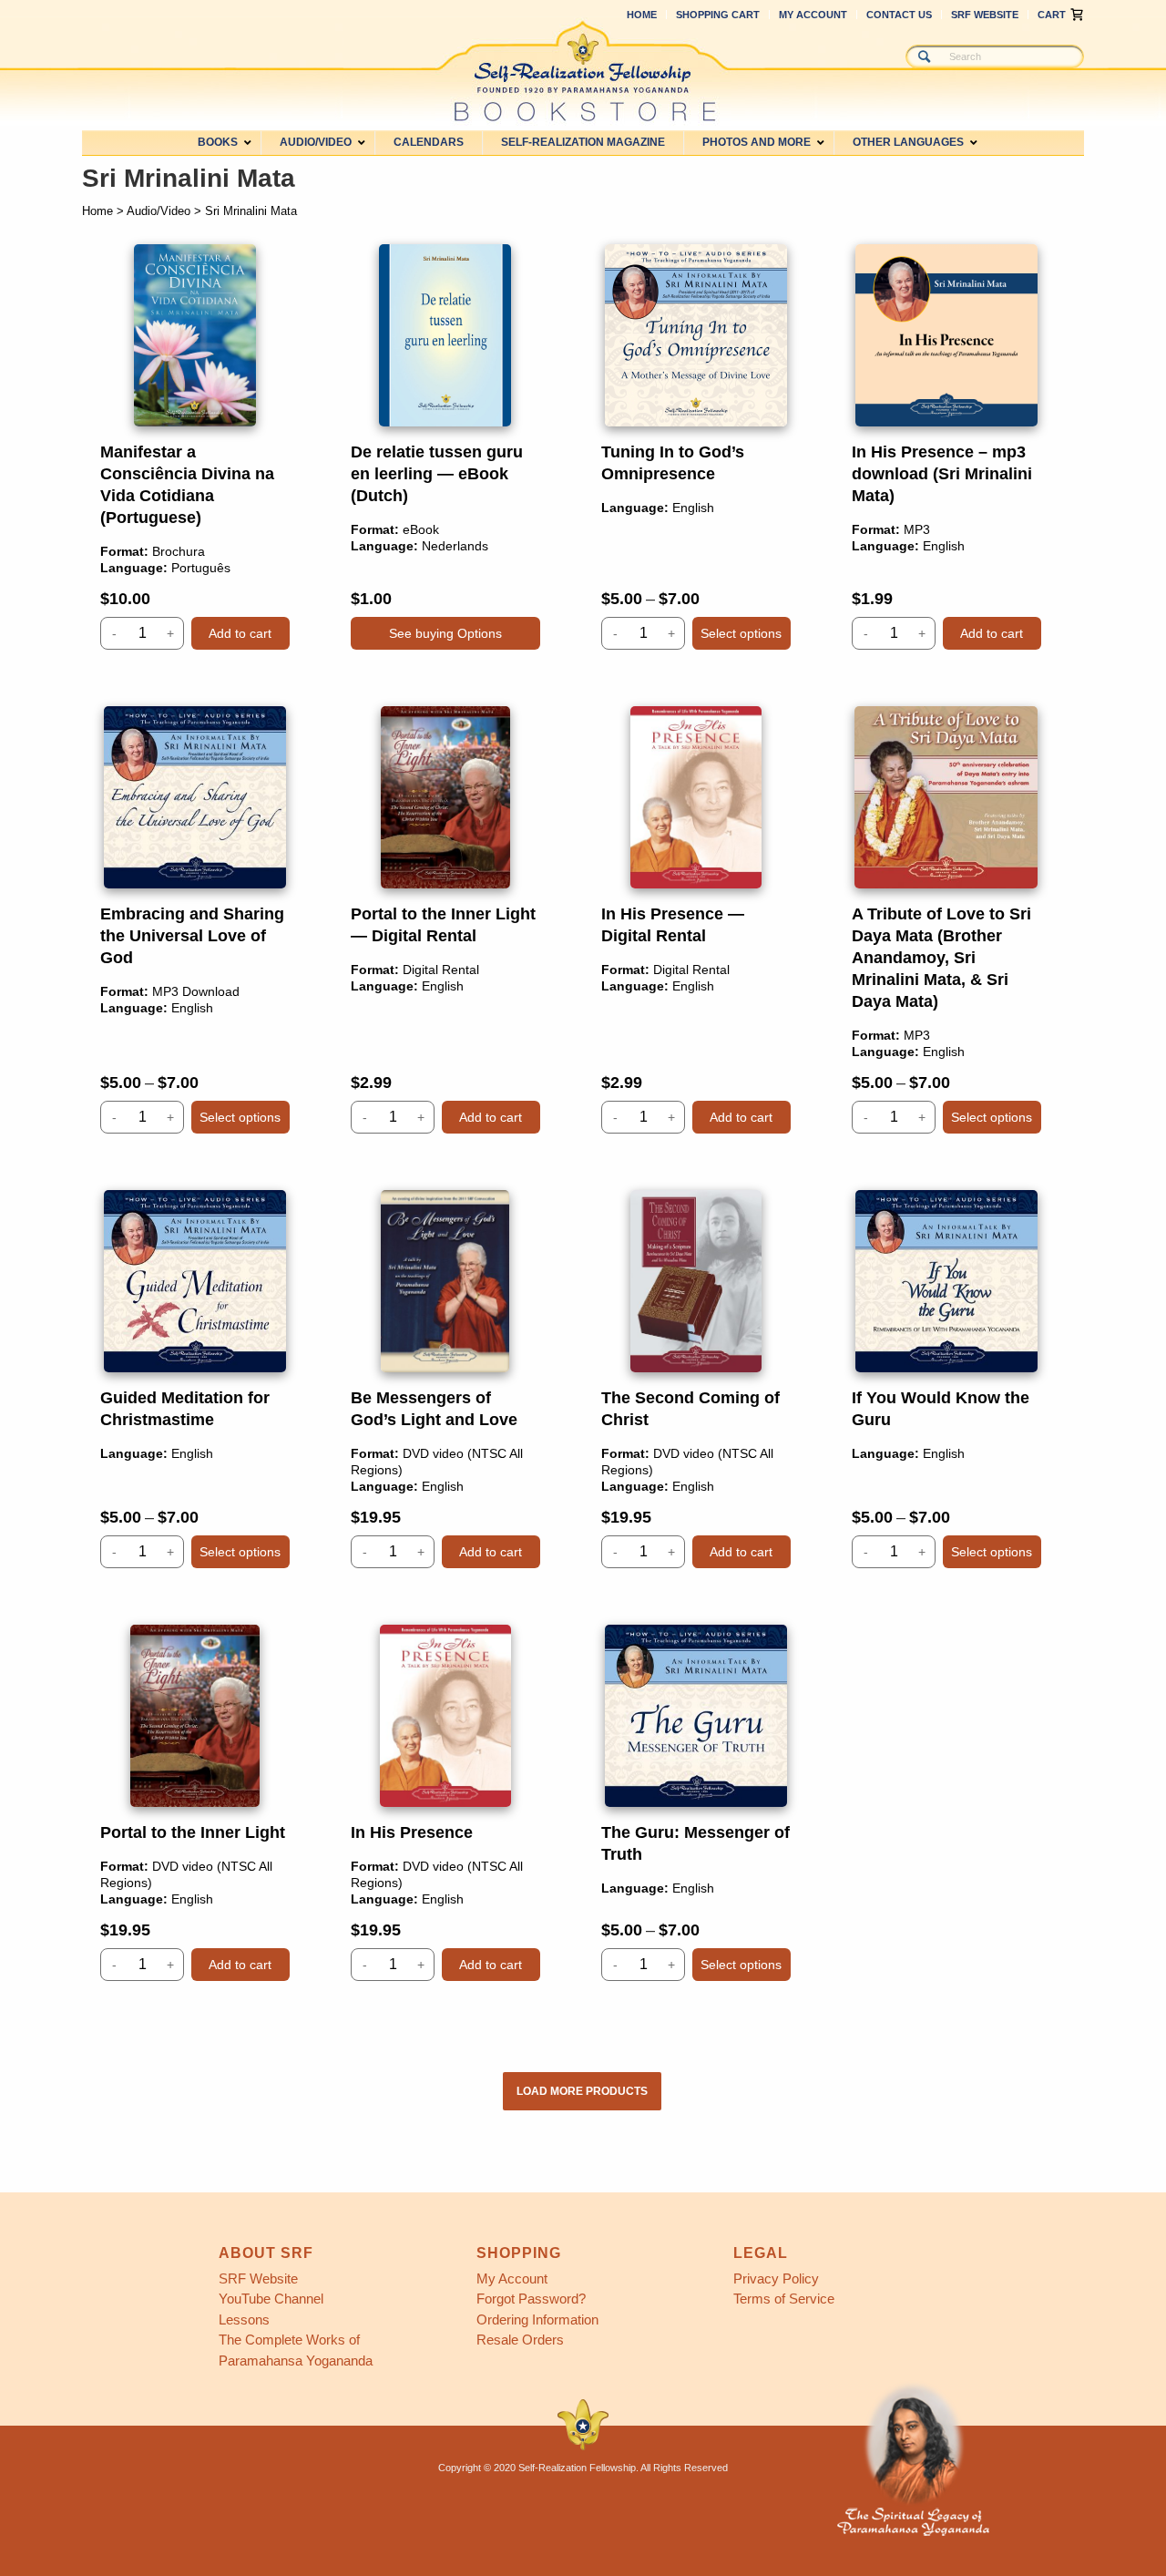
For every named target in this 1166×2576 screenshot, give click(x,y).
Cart (1052, 15)
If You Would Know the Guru (946, 1379)
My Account (813, 15)
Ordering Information (537, 2319)
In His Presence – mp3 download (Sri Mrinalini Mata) (946, 447)
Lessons (244, 2319)
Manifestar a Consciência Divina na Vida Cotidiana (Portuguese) (195, 447)
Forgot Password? (531, 2299)
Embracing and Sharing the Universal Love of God (195, 920)
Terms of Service (784, 2299)
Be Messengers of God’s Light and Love (445, 1379)
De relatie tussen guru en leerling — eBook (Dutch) (445, 447)
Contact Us (899, 15)
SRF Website (985, 15)
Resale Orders (520, 2340)
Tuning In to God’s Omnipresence (696, 447)
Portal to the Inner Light (195, 1803)
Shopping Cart (718, 15)
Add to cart (240, 633)
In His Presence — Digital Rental (696, 920)
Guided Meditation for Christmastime (195, 1379)
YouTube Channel (271, 2299)
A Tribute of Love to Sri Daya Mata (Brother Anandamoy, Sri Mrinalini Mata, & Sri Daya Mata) (946, 920)
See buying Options (445, 633)
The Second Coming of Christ (696, 1379)
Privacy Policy (776, 2278)
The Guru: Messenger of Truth (696, 1803)
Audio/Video (159, 211)
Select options (741, 633)
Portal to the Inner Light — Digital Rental (445, 920)
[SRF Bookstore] (583, 71)
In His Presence (445, 1803)
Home (642, 15)
